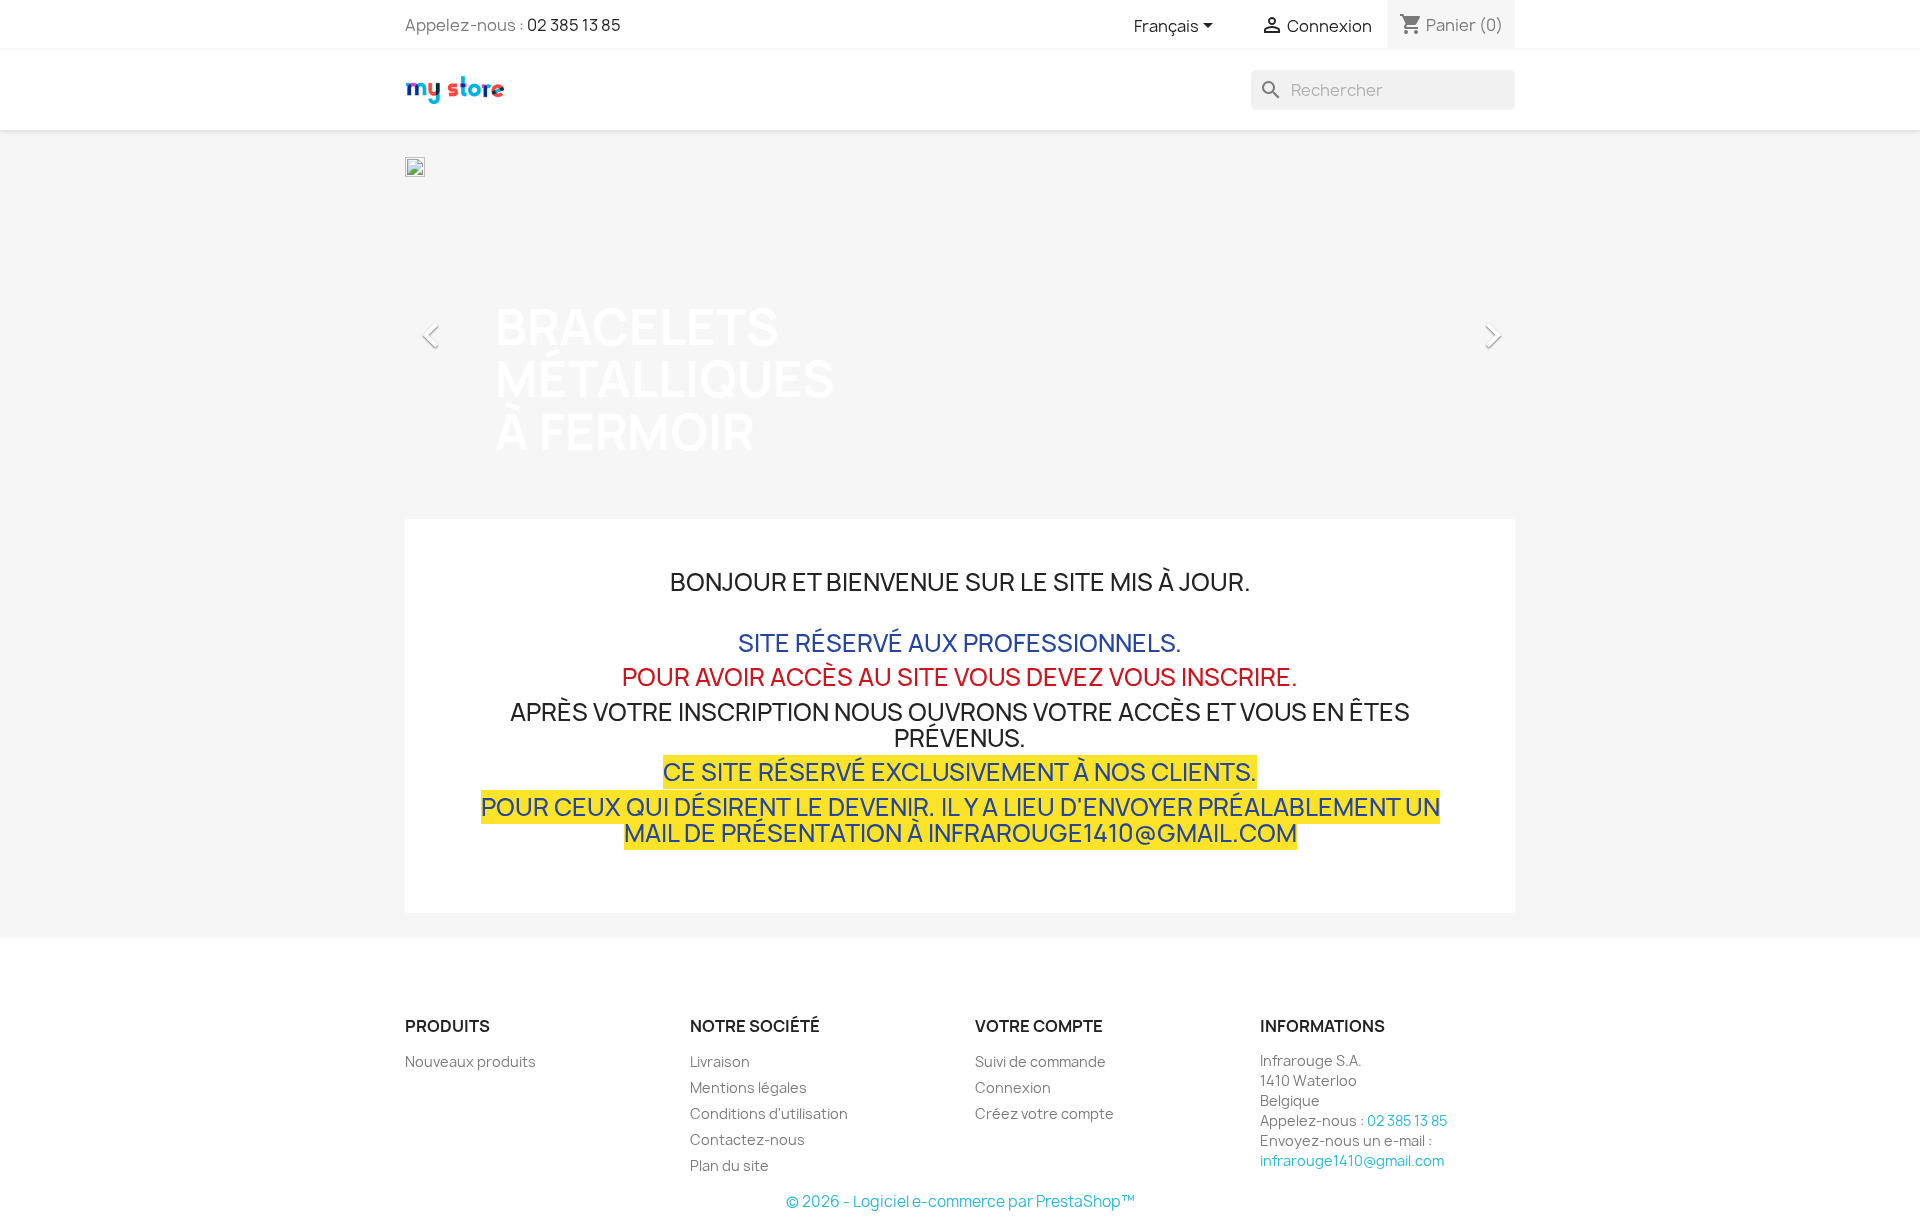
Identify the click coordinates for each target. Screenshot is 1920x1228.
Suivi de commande (1040, 1061)
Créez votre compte (1044, 1113)
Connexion (1013, 1087)
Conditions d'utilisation (769, 1113)
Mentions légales (748, 1087)
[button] (488, 325)
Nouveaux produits (470, 1061)
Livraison (720, 1061)
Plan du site (729, 1165)
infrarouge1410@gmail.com (1352, 1160)
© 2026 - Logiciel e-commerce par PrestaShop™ (960, 1201)
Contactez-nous (747, 1139)
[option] (960, 325)
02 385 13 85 (574, 25)
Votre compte (1039, 1026)
